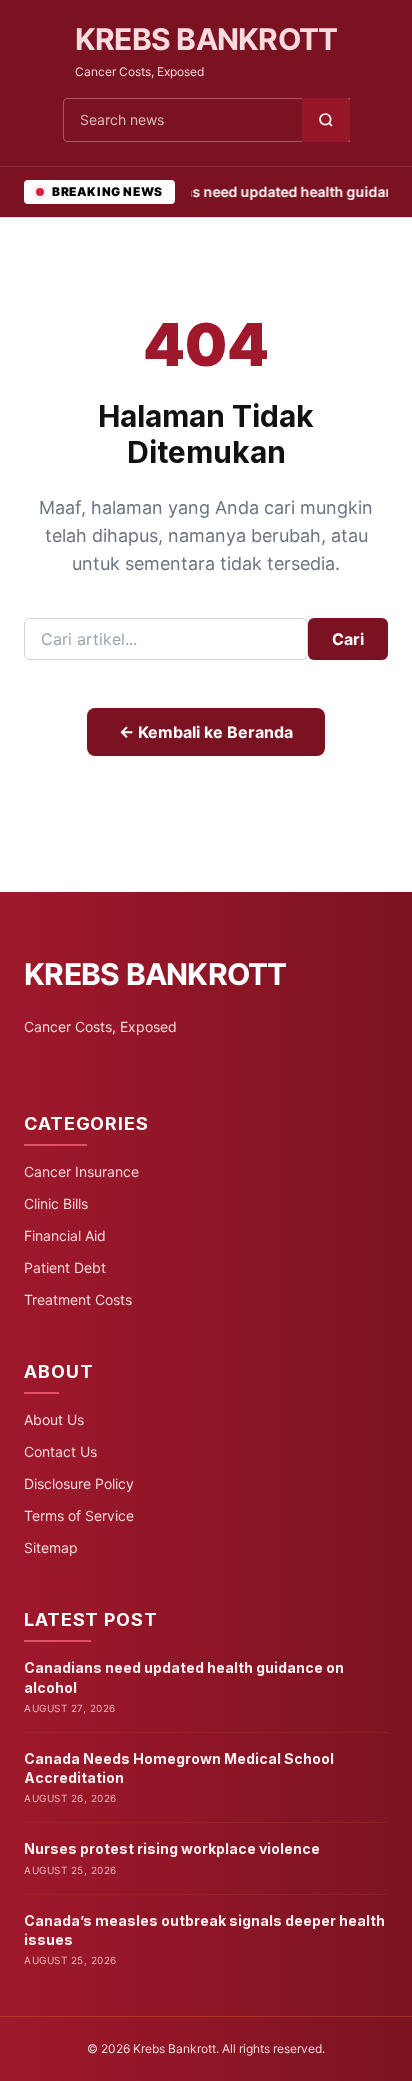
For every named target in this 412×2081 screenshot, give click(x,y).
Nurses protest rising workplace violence (172, 1848)
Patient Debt (65, 1267)
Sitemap (51, 1547)
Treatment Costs (78, 1299)
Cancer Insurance (81, 1171)
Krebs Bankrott (206, 39)
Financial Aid (65, 1235)
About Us (54, 1419)
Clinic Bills (56, 1203)
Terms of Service (79, 1515)
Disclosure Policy (79, 1483)
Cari (348, 639)
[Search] (326, 120)
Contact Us (60, 1451)
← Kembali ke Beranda (206, 732)
